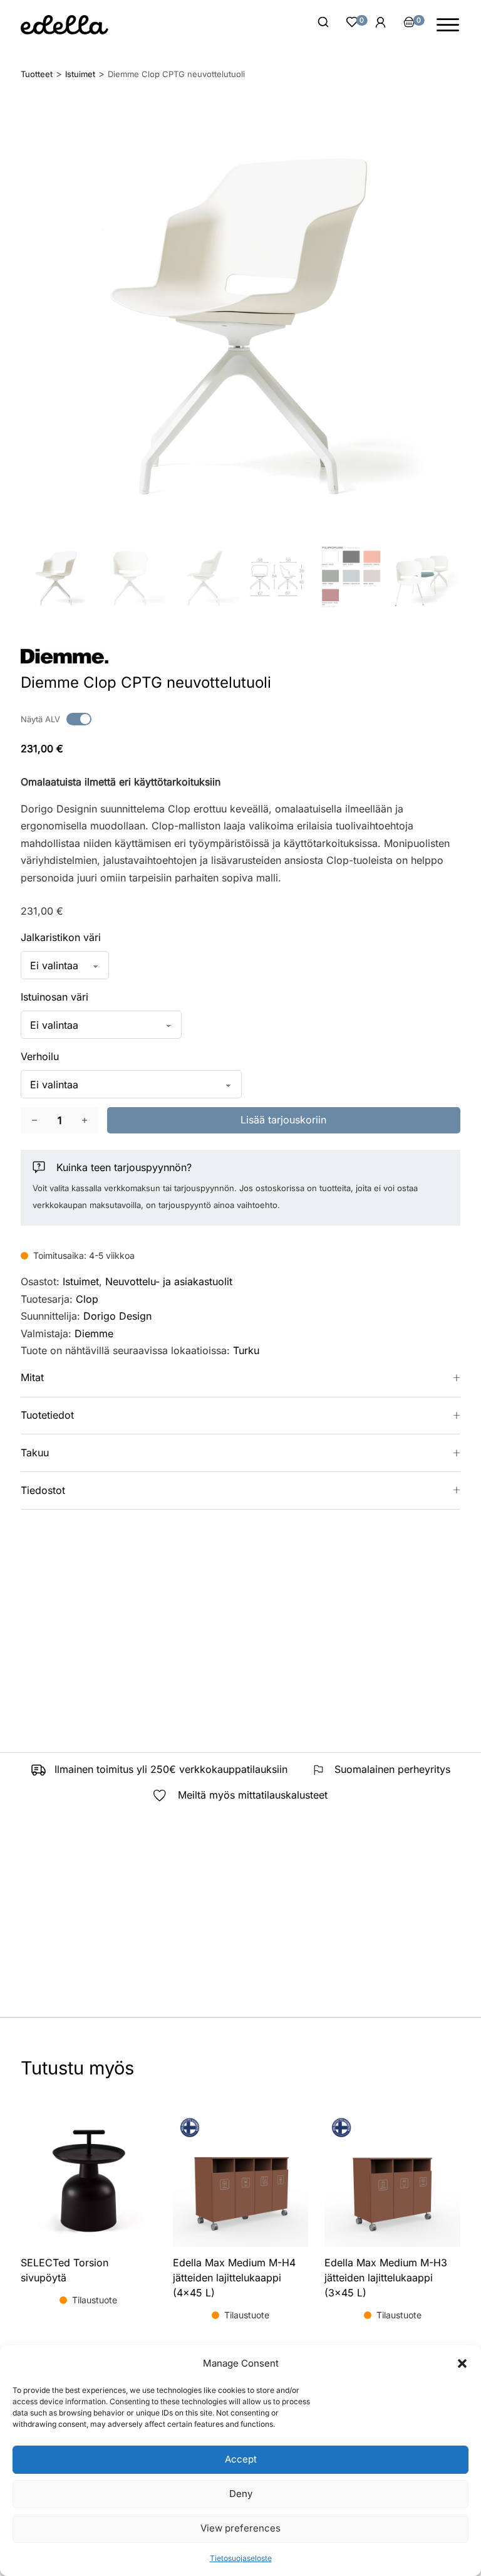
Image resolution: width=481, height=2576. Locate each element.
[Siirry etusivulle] (65, 25)
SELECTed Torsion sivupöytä (65, 2270)
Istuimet (81, 1281)
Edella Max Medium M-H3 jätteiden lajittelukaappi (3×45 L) (386, 2278)
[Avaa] (448, 25)
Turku (246, 1350)
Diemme (94, 1333)
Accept (241, 2459)
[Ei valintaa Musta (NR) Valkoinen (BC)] (65, 965)
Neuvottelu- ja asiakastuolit (169, 1281)
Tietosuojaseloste (241, 2558)
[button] (462, 2363)
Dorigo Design (117, 1316)
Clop (87, 1299)
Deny (241, 2494)
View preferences (240, 2528)
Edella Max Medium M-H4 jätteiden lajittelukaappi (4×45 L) (234, 2278)
